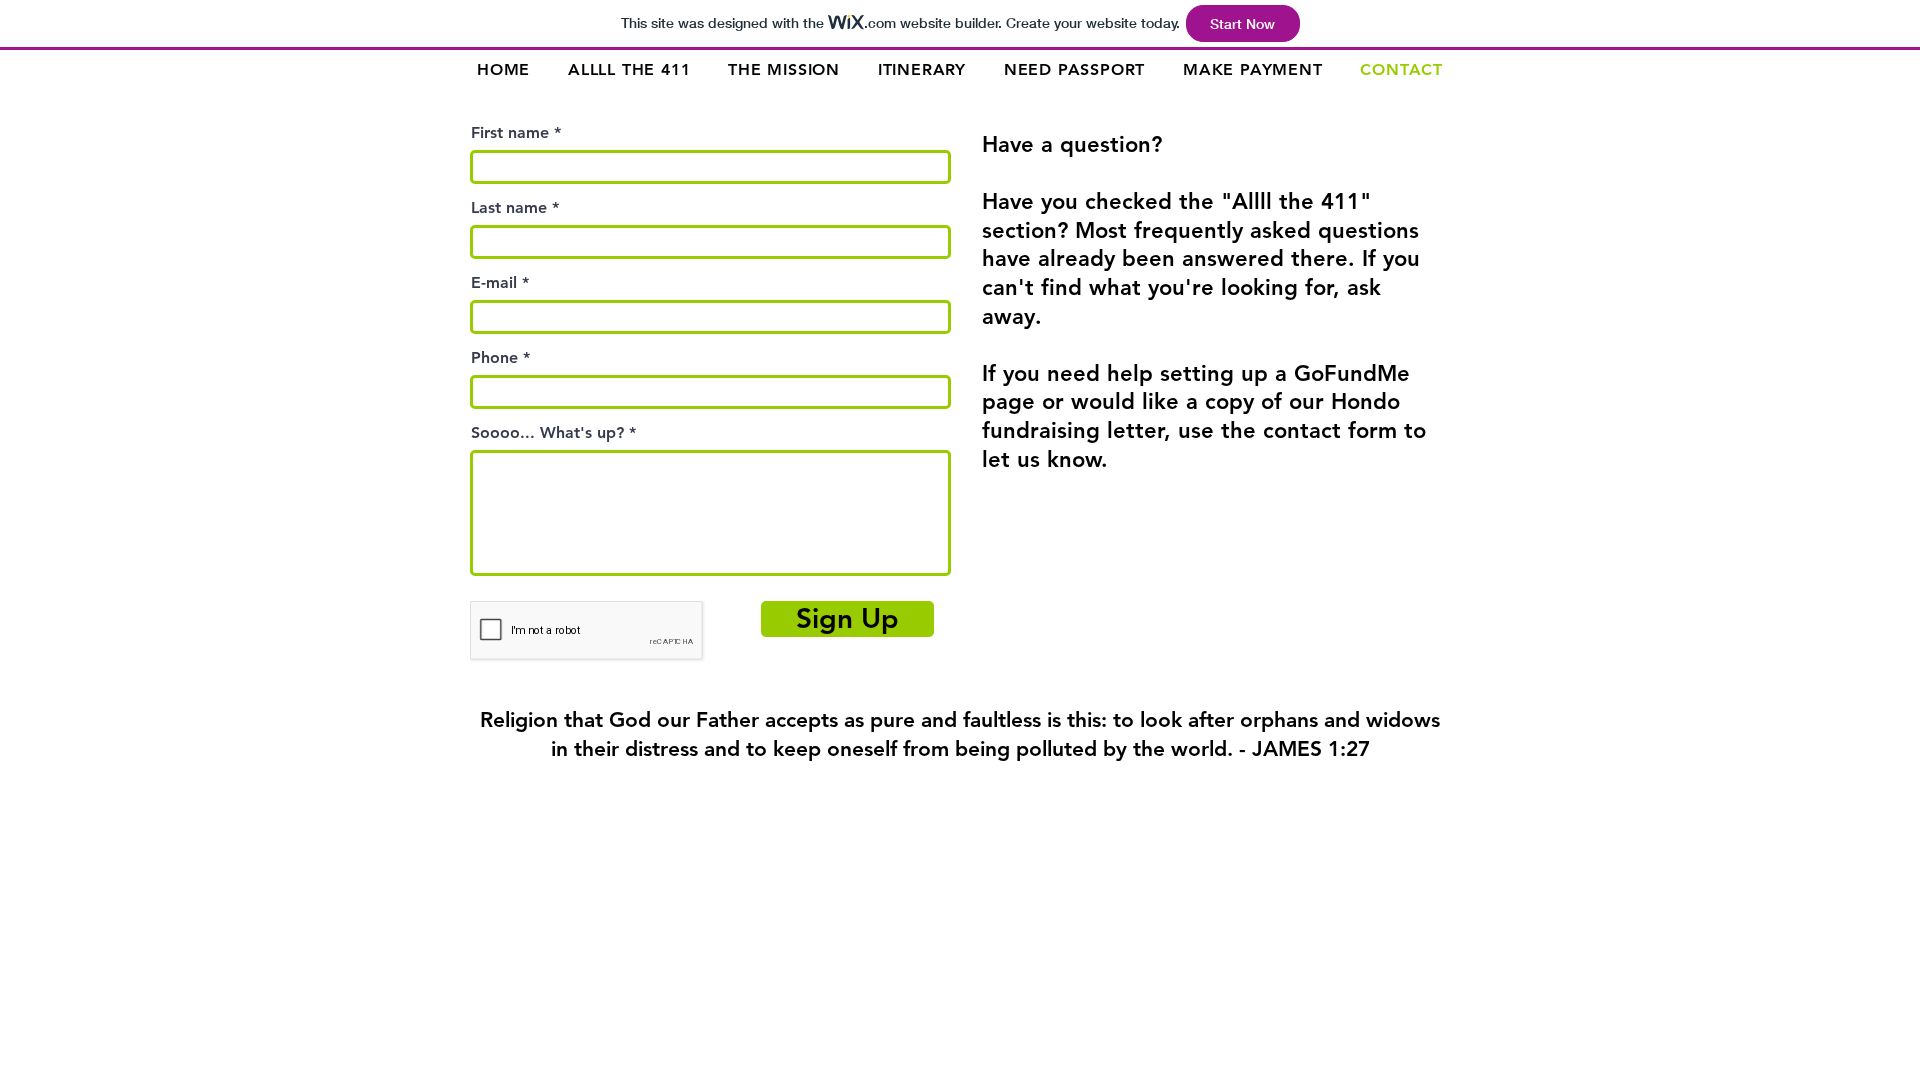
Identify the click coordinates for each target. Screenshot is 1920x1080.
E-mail (494, 283)
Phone (494, 358)
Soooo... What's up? (547, 433)
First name (510, 133)
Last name (509, 208)
